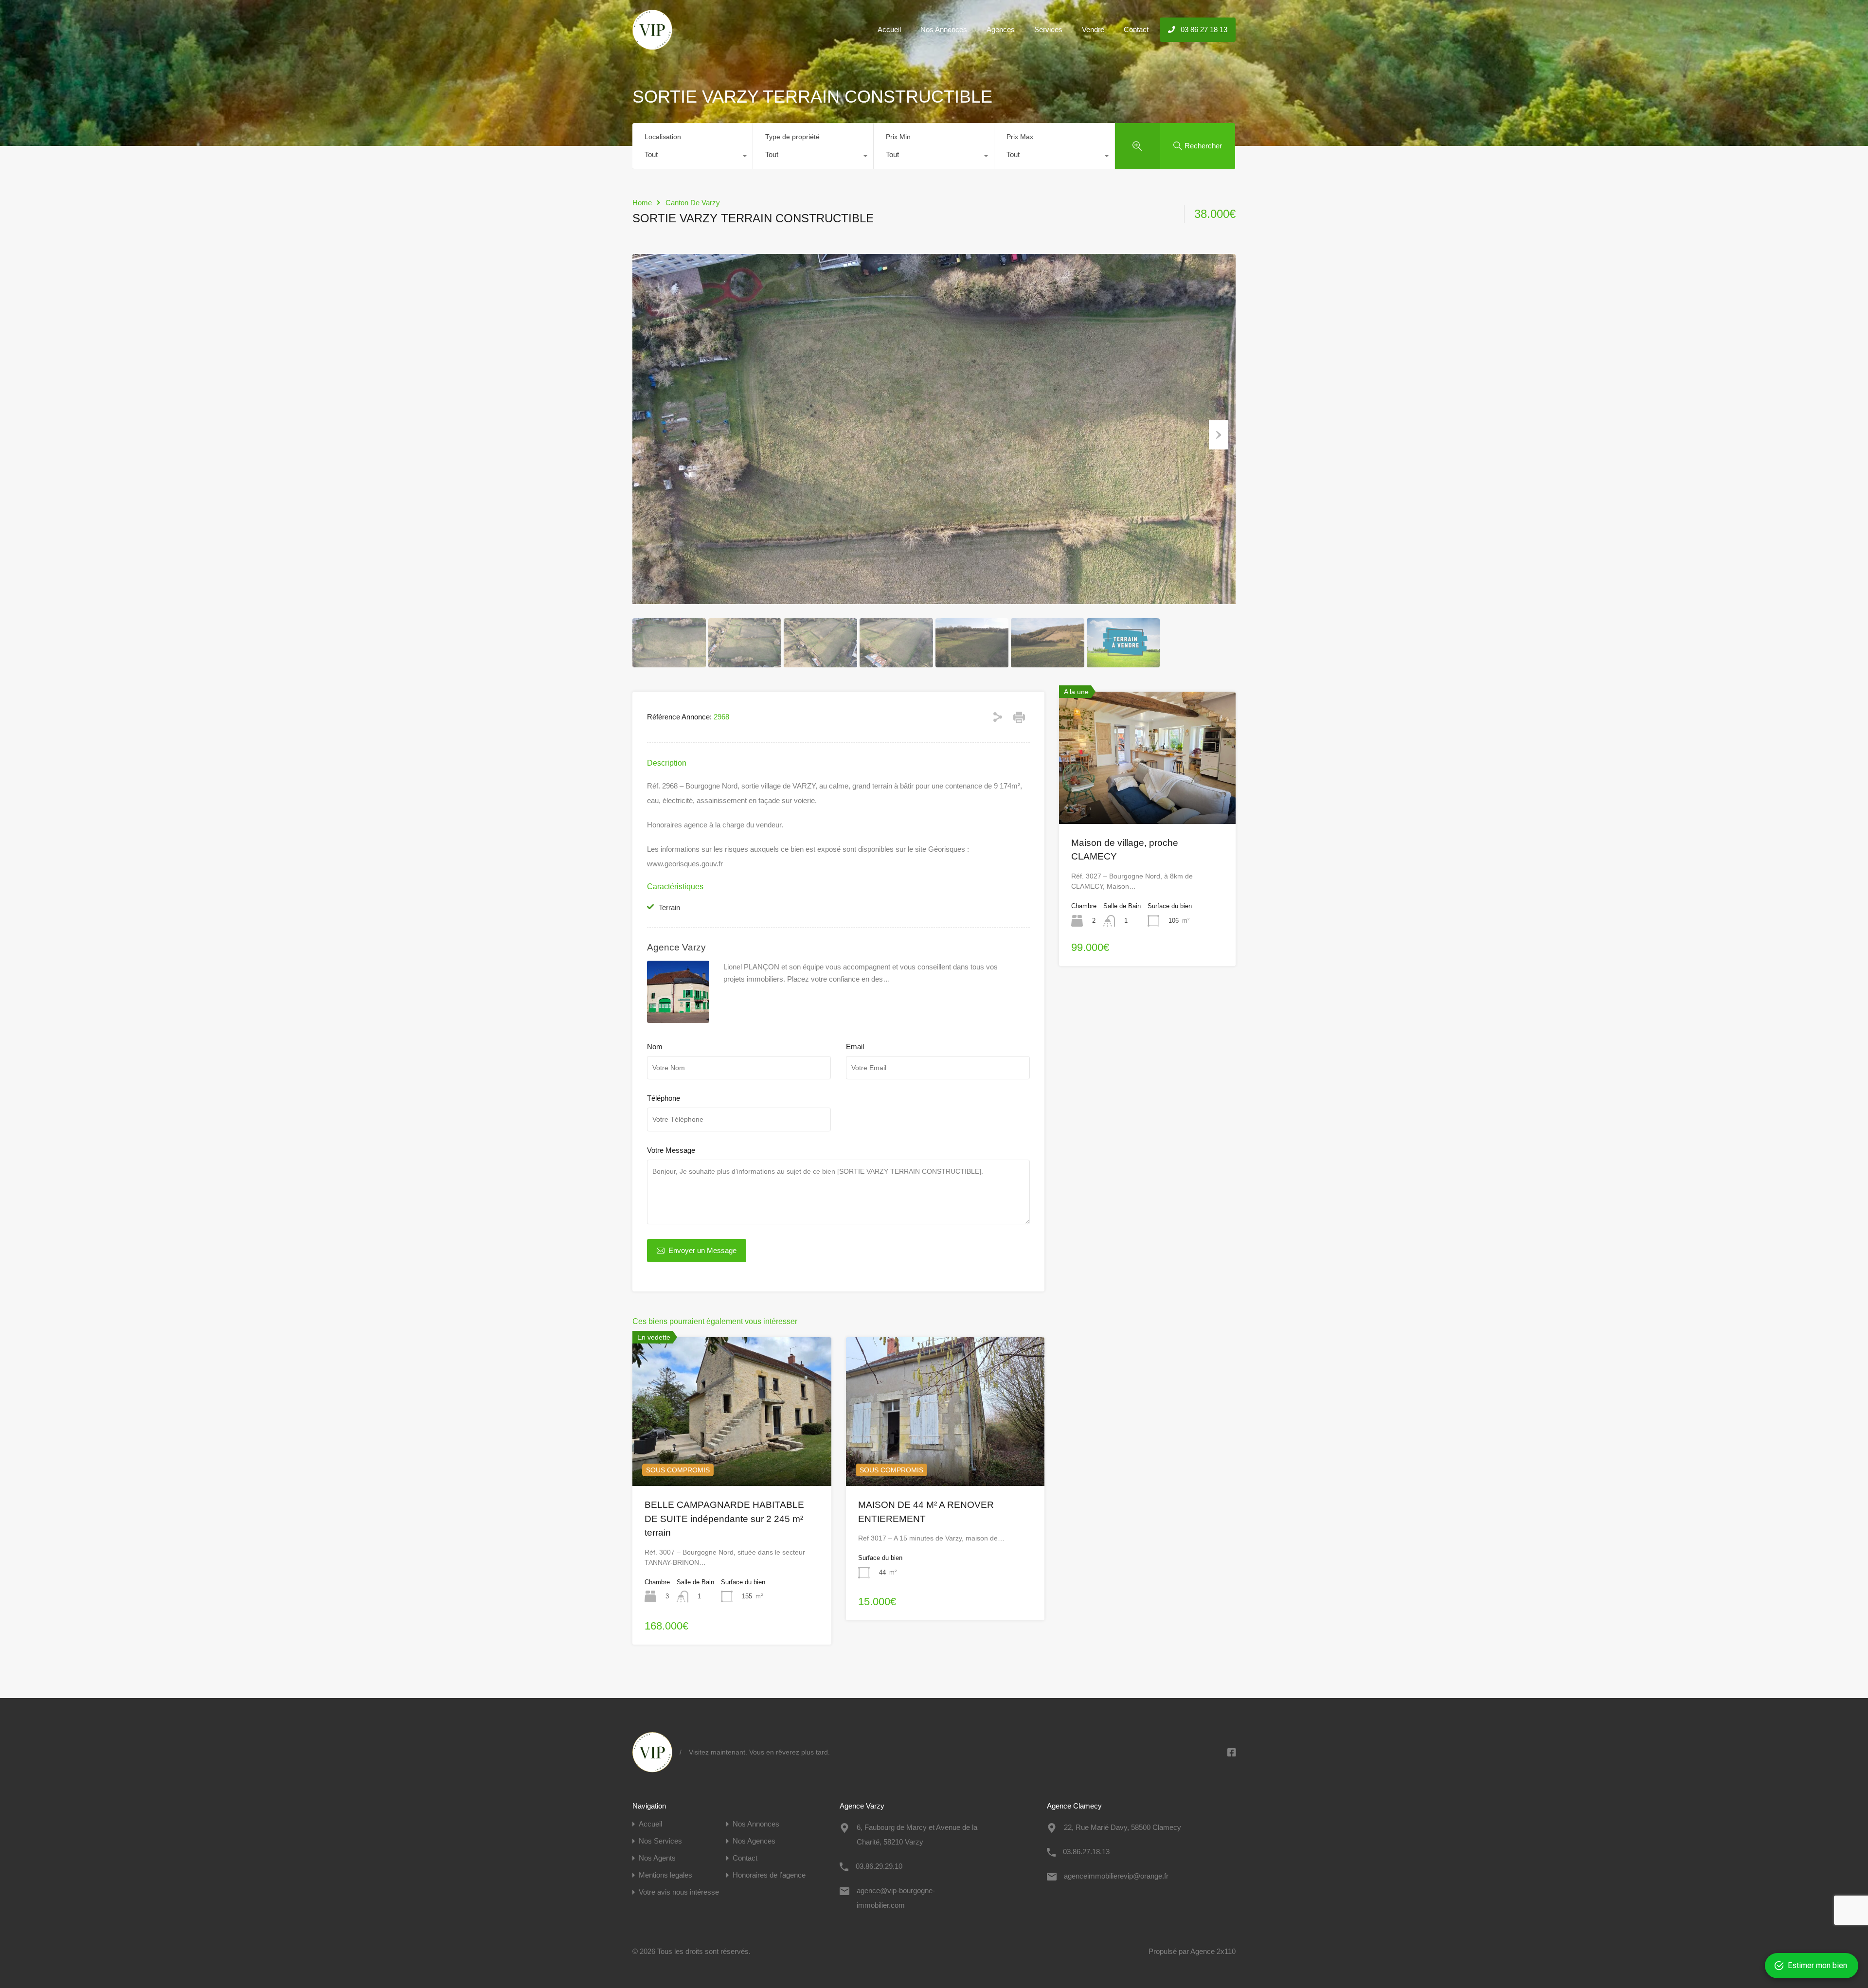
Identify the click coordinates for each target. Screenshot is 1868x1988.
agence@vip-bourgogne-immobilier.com (896, 1898)
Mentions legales (665, 1875)
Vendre (1093, 29)
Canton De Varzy (693, 203)
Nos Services (660, 1841)
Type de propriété (792, 137)
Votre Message (671, 1150)
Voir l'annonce (732, 1456)
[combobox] (692, 157)
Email (855, 1047)
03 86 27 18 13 (1203, 29)
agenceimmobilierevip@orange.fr (1116, 1876)
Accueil (889, 29)
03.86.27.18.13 (1086, 1852)
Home (642, 203)
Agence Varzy (676, 947)
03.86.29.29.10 (879, 1866)
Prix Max (1020, 137)
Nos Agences (754, 1841)
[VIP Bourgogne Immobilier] (652, 45)
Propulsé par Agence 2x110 (1192, 1951)
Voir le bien (1148, 797)
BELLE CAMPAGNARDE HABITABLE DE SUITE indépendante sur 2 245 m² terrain (724, 1519)
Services (1048, 29)
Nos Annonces (944, 29)
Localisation (663, 137)
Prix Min (898, 137)
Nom (655, 1047)
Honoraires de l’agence (769, 1875)
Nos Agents (657, 1858)
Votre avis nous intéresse (679, 1892)
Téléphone (664, 1098)
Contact (1136, 29)
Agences (1001, 29)
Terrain (669, 907)
